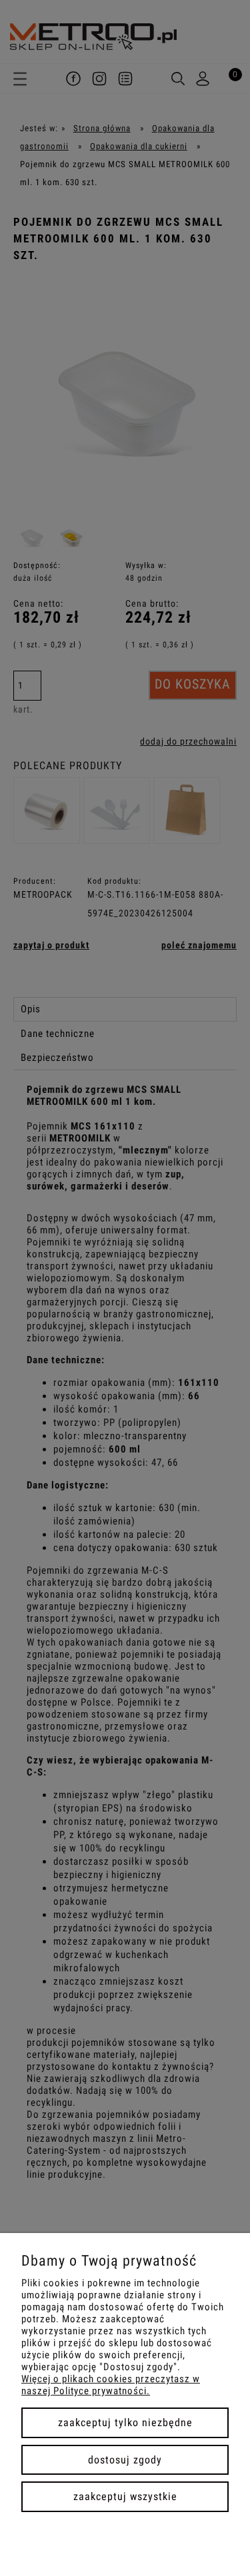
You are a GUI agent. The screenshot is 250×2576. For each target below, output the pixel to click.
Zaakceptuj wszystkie (125, 2496)
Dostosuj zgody (125, 2460)
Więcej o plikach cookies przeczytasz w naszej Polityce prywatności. (111, 2385)
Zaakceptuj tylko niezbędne (125, 2422)
